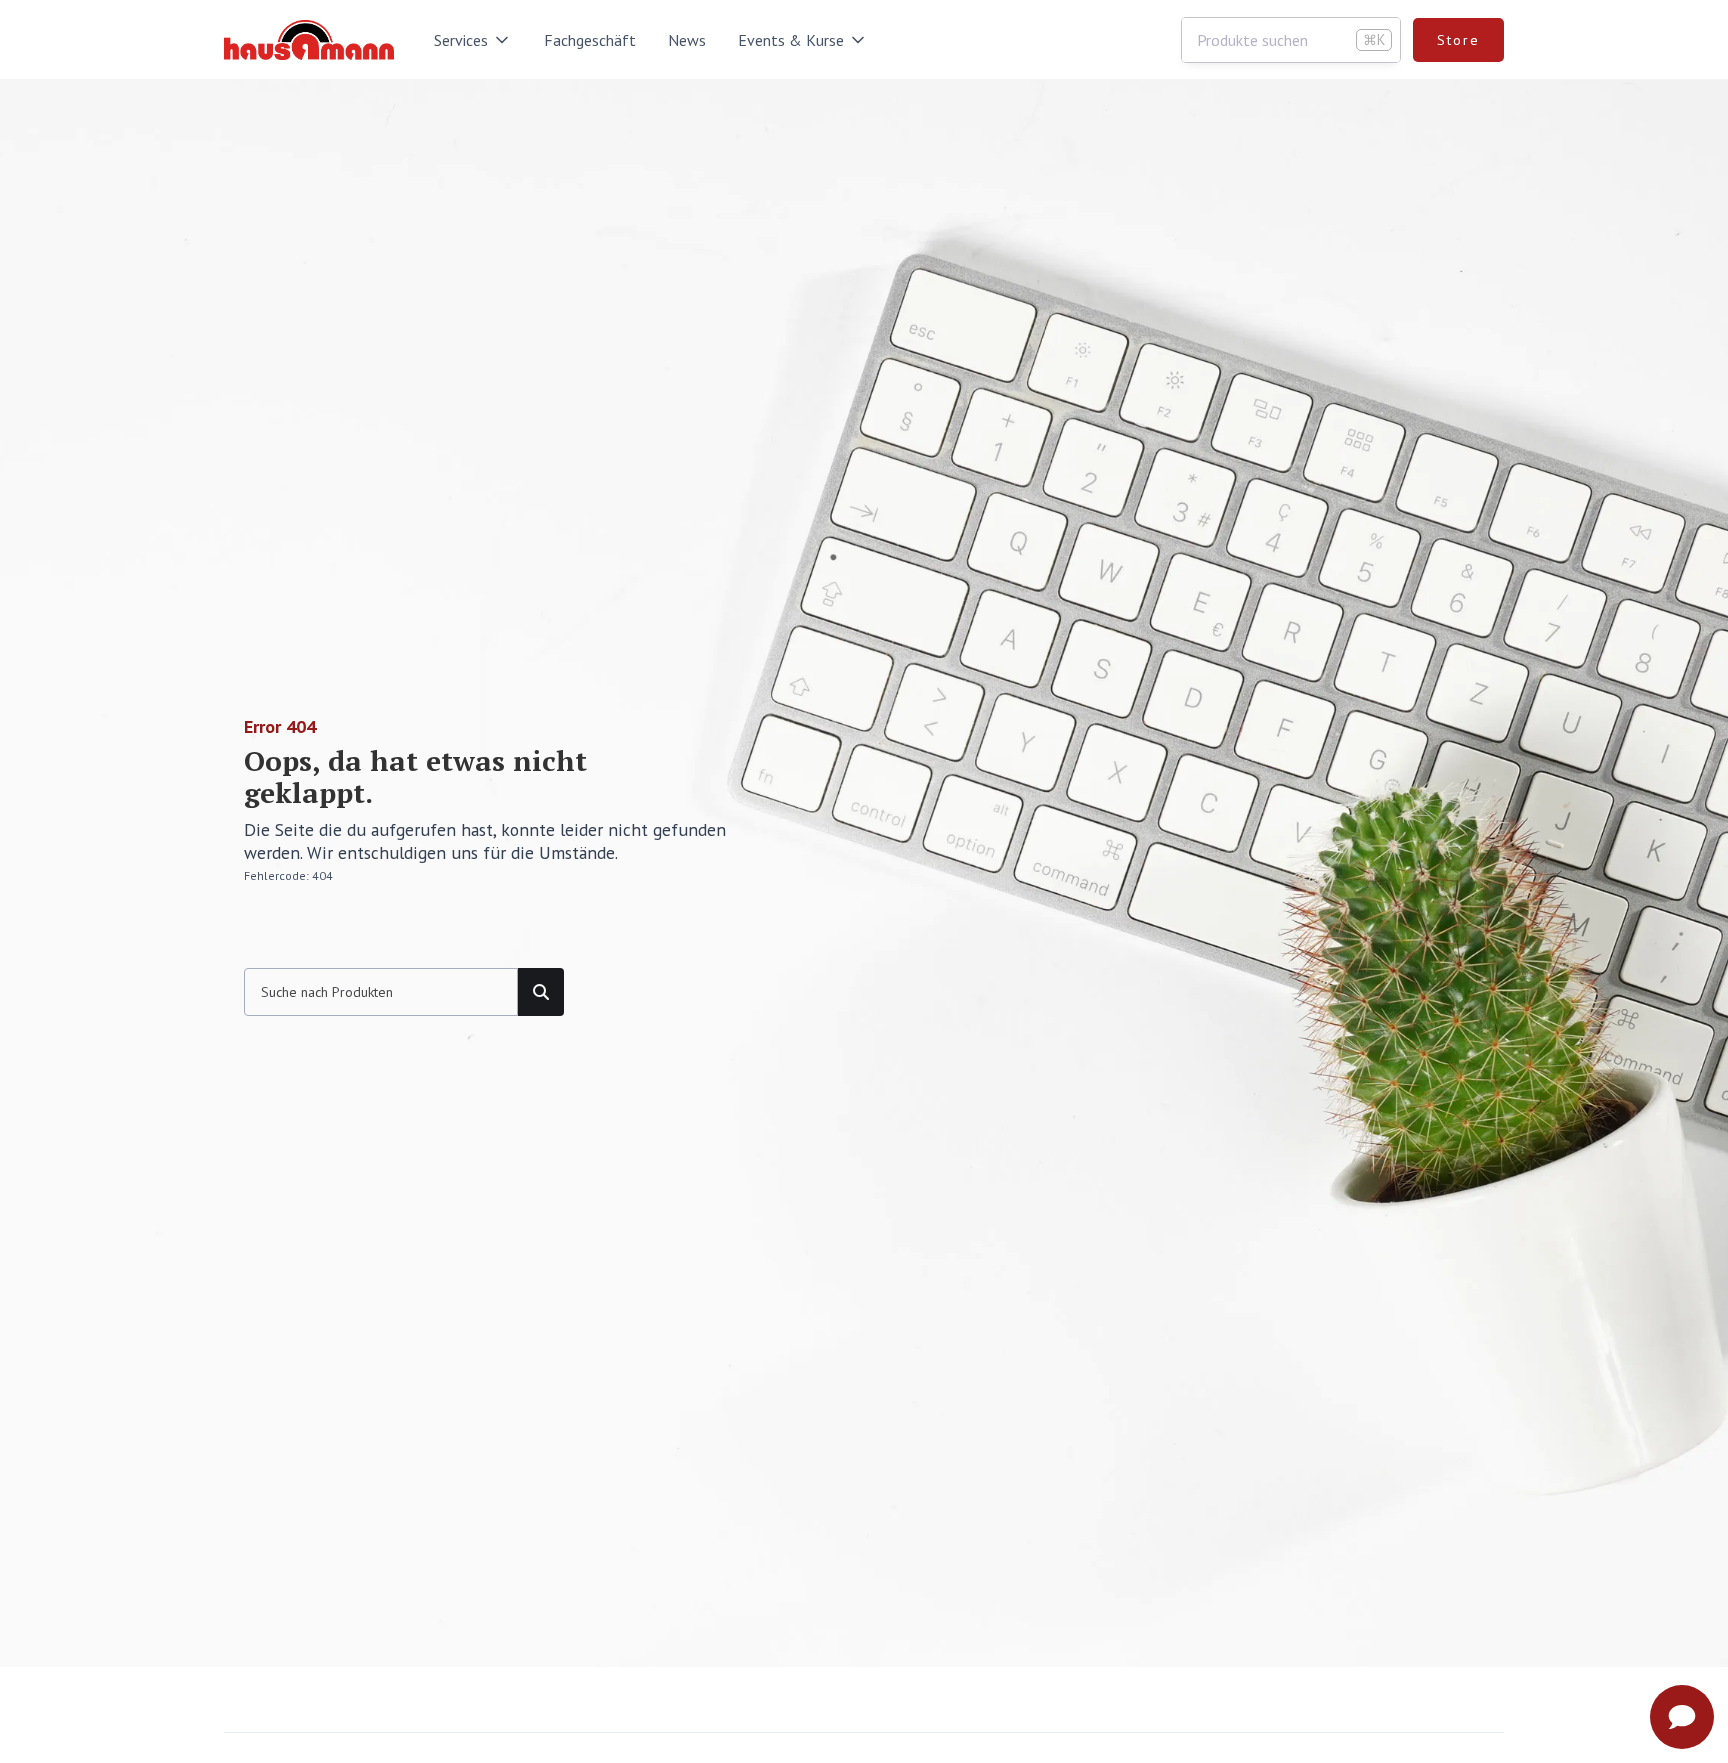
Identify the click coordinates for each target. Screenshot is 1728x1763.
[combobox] (1291, 40)
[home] (309, 40)
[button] (473, 40)
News (687, 40)
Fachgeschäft (590, 40)
